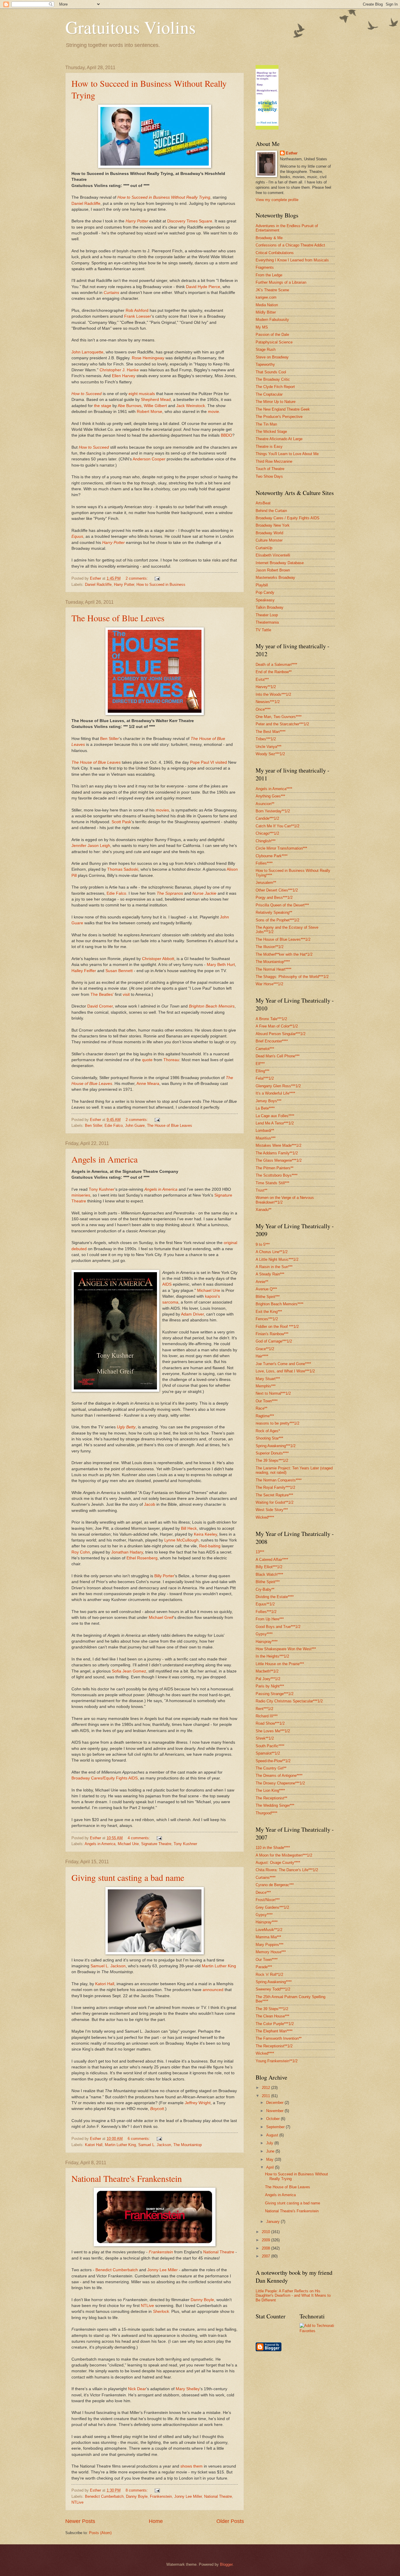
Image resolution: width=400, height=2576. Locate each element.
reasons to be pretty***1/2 (277, 1423)
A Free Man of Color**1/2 (277, 1026)
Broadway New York (273, 525)
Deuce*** (263, 1892)
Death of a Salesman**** (276, 665)
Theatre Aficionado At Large (279, 439)
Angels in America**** (274, 789)
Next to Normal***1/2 (273, 1393)
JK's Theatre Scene (272, 290)
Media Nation (267, 305)
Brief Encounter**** (272, 1041)
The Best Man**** (271, 732)
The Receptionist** (271, 1798)
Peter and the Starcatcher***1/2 (282, 724)
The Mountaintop (188, 2145)
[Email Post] (157, 578)
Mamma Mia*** (268, 1937)
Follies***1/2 (266, 1612)
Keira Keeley (205, 1534)
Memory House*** (271, 1952)
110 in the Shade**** (273, 1848)
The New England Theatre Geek (283, 409)
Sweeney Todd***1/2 (273, 1989)
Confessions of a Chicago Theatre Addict (290, 245)
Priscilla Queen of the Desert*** (282, 905)
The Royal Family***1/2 (275, 1487)
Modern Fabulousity (272, 320)
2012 (266, 2088)
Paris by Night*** (270, 1686)
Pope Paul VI (202, 762)
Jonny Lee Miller (163, 2270)
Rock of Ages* (268, 1431)
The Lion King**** (270, 1790)
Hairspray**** (267, 1642)
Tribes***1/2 (266, 739)
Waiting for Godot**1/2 (275, 1502)
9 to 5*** (263, 1244)
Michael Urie (209, 1290)
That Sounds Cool (271, 372)
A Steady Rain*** (270, 1274)
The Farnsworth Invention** (279, 2038)
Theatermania (267, 622)
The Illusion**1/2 (270, 947)
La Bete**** (265, 1108)
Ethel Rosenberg (142, 1558)
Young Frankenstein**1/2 (277, 2061)
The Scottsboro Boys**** (277, 1175)
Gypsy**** (264, 1634)
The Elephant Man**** (274, 2031)
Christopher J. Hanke (119, 370)
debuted (79, 1249)
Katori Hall (105, 1984)
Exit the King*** (269, 1312)
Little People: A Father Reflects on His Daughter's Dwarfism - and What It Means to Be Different (293, 2296)
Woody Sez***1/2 (270, 754)
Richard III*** (267, 1716)
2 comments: (137, 578)
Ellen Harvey (124, 376)
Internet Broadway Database (280, 563)
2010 (266, 2232)
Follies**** (264, 863)
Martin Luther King (219, 1966)
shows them (192, 2466)
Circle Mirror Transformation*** (281, 848)
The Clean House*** (272, 2016)
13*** (260, 1552)
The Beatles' (102, 995)
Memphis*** (266, 1386)
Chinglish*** (266, 841)
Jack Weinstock (191, 406)
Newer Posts (80, 2521)
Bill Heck (189, 1528)
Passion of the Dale (272, 335)
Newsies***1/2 (268, 702)
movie (213, 412)
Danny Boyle (202, 2300)
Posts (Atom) (100, 2533)
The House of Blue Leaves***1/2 (283, 939)
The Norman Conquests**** (279, 1480)
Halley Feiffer (84, 971)
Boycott (157, 2109)
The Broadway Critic (273, 379)
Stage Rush (266, 349)
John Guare (135, 1125)
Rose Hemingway (148, 358)
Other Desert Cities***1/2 (277, 890)
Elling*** (263, 1071)
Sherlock (161, 2312)
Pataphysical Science (274, 342)
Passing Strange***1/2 (275, 1694)
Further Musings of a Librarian (281, 282)
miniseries (81, 1195)
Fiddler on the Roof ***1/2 (277, 1327)
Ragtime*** (265, 1416)
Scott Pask (121, 822)
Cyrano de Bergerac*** (275, 1885)
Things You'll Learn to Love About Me (287, 454)
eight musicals (142, 394)
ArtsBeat (263, 503)
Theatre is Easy (269, 446)
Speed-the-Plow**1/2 (273, 1761)
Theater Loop (267, 615)
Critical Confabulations (275, 253)
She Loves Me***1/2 (273, 1731)
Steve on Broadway (272, 357)
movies (162, 810)
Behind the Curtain (271, 511)
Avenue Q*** (266, 1289)
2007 (266, 2256)
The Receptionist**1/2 (274, 2046)
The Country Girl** (271, 1768)
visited (221, 762)
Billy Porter (164, 1576)
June (271, 2151)
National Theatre (219, 2252)
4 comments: (139, 1838)
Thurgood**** (266, 1813)
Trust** (261, 1190)
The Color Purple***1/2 (275, 2024)
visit (126, 995)
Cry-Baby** (265, 1589)
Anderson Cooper (149, 459)
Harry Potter (124, 585)
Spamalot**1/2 (268, 1753)
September (276, 2127)
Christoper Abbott (158, 959)
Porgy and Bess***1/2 (274, 897)
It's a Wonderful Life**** (275, 1093)
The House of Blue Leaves (118, 618)
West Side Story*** (272, 1510)
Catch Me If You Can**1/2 (277, 826)
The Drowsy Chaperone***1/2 (280, 1783)
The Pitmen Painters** (275, 1168)
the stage (103, 406)
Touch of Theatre (270, 469)
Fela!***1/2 (265, 1078)
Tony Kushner (102, 1189)
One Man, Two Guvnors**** (279, 717)
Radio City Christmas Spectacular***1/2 (289, 1701)
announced (213, 1990)
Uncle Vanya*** (269, 747)
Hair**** (262, 1356)
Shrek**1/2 (265, 1738)
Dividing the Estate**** (275, 1597)
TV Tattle (263, 630)
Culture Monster (269, 540)
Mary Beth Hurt (221, 965)
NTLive (147, 2306)
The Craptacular (269, 394)
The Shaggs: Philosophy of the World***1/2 (292, 977)
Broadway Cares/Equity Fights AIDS (105, 1778)
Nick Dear (137, 2389)
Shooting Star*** (269, 1438)
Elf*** (260, 1064)
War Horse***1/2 (269, 984)
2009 (266, 2240)
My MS (262, 327)
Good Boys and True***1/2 (278, 1627)
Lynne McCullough (181, 1540)
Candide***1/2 (267, 818)
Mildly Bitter (266, 312)
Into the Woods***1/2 (273, 694)
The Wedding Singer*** (275, 1805)
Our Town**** (267, 1401)
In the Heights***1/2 (272, 1656)
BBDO (227, 435)
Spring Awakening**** (274, 1982)
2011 (266, 2096)
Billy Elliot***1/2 (269, 1567)
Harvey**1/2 (266, 687)
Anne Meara (148, 1084)
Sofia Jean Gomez (129, 1671)
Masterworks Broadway (275, 577)
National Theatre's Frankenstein (127, 2178)
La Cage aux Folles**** (275, 1116)
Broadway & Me (269, 238)
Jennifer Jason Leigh (91, 846)
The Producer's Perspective (279, 417)
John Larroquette (87, 352)
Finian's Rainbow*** (272, 1334)
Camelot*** (265, 1049)
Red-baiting (210, 1546)
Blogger (226, 2564)
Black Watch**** (269, 1574)
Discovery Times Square (190, 221)
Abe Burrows (130, 406)
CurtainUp (264, 548)
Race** (261, 1408)
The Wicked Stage (271, 432)
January (273, 2222)
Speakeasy (265, 600)
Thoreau (171, 1060)
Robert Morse (149, 412)
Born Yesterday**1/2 (273, 811)
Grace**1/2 (265, 1349)
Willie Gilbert (155, 406)
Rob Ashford (137, 310)
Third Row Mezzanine (274, 461)
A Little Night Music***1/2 (277, 1259)
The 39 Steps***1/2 (272, 1460)
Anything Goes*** (270, 796)
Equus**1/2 (265, 1604)
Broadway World (269, 533)
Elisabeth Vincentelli (273, 555)
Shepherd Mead (156, 400)
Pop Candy (265, 592)
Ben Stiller (110, 739)
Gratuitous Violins (130, 27)
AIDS (167, 1284)
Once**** (263, 709)
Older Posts (230, 2521)
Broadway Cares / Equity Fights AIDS (288, 518)
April (271, 2167)
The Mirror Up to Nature (276, 402)
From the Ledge (269, 275)
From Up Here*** (270, 1619)
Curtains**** (266, 1877)
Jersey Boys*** (269, 1101)
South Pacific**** (270, 1746)
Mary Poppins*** (270, 1945)
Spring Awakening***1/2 (276, 1446)
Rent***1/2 (264, 1709)
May (270, 2159)
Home (156, 2521)
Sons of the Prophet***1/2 (277, 920)
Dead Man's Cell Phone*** (278, 1056)
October (273, 2119)
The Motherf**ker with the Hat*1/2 (284, 954)
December (275, 2103)
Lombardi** (265, 1130)
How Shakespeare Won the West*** (286, 1649)
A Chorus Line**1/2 (272, 1252)
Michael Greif (161, 1618)
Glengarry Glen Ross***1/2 (278, 1086)
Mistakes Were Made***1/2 (278, 1145)
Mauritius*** (266, 1138)
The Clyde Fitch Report (275, 387)
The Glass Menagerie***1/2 (279, 1160)
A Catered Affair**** (272, 1560)
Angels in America (105, 1159)
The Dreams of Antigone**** (279, 1776)
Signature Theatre (156, 1844)
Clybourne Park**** (272, 856)
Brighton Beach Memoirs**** (280, 1304)
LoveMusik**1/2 (269, 1930)
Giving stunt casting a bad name (128, 1877)
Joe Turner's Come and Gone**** (283, 1364)
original (230, 1243)
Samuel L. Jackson (108, 1966)
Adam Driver (192, 1314)
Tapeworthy (265, 364)
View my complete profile (277, 200)
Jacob (150, 1504)
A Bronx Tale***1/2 (271, 1019)
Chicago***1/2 (267, 833)
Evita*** (262, 679)
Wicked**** (265, 1517)
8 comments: (137, 2490)
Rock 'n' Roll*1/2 (269, 1974)
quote (147, 1060)
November (275, 2111)
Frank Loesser (138, 316)
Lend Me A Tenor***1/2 (275, 1123)
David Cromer (100, 1006)
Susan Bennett (119, 971)
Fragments (265, 267)
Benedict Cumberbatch (117, 2270)
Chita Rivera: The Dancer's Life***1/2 (287, 1870)
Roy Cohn (81, 1552)
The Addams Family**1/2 (277, 1153)
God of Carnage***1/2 (274, 1341)
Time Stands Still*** (272, 1183)
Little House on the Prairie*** (280, 1664)
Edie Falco (116, 893)
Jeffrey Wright (198, 2103)
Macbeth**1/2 (267, 1671)
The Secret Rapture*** (274, 1495)
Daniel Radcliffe (86, 204)
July (270, 2143)
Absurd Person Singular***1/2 (281, 1034)
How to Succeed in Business (161, 585)
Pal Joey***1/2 (268, 1679)
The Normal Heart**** (273, 969)
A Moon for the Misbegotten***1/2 (284, 1855)
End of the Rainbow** (274, 672)
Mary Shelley (188, 2389)
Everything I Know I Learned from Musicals (292, 260)
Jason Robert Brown (273, 570)
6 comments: (139, 2139)
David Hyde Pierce (203, 287)
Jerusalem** (266, 883)
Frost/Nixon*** (268, 1900)
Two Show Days (269, 476)
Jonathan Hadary (127, 1552)
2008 (266, 2248)
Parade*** (264, 1967)
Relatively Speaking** (274, 912)
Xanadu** (264, 1210)
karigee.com (266, 297)
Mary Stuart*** (268, 1379)
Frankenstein (161, 2496)
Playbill (262, 585)
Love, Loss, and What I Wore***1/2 (285, 1371)
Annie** (262, 1282)
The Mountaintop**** (273, 962)
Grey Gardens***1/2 (272, 1907)
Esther (292, 153)
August (273, 2135)
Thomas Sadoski (123, 869)
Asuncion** (265, 804)
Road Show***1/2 (270, 1723)
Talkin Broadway (270, 607)
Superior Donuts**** (272, 1453)
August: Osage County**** (278, 1863)
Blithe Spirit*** (268, 1297)
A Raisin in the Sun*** (274, 1267)
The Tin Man (266, 424)
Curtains (111, 293)
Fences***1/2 (267, 1319)
